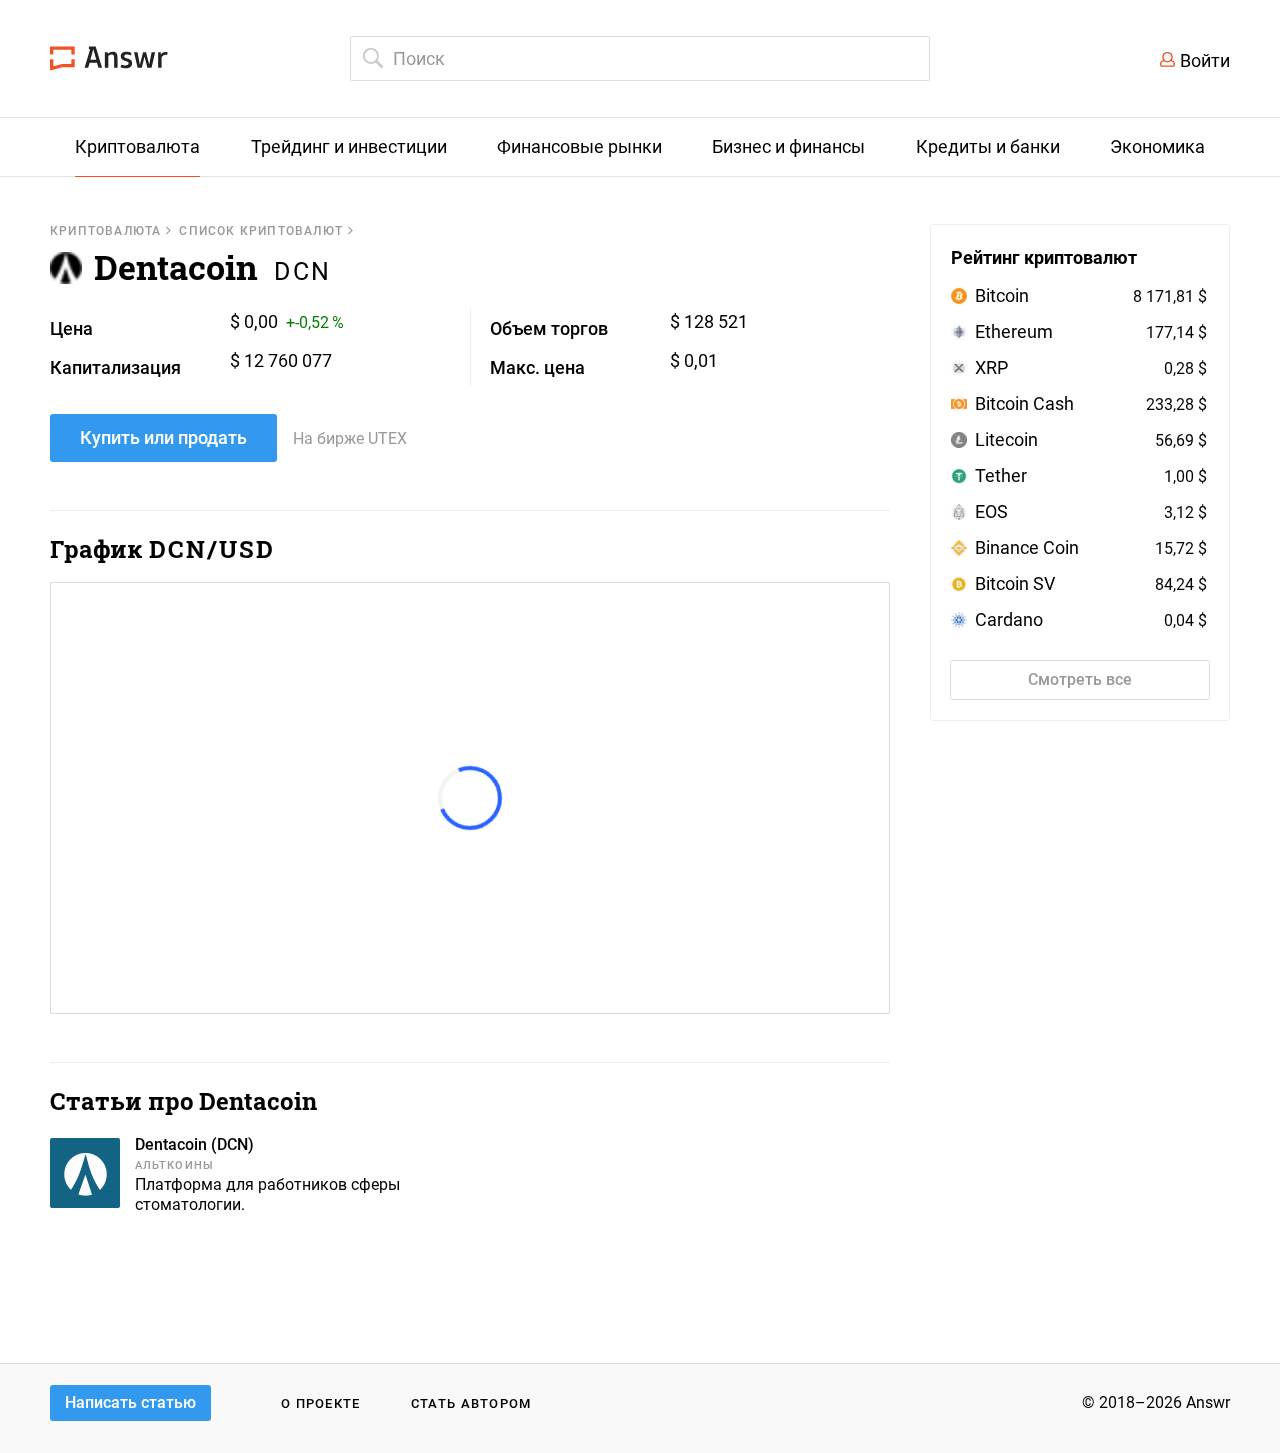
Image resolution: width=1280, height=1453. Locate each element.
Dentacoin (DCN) (194, 1144)
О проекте (321, 1403)
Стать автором (471, 1403)
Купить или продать (163, 437)
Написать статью (130, 1402)
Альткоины (174, 1165)
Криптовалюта (105, 231)
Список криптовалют (261, 231)
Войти (1205, 60)
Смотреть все (1080, 679)
